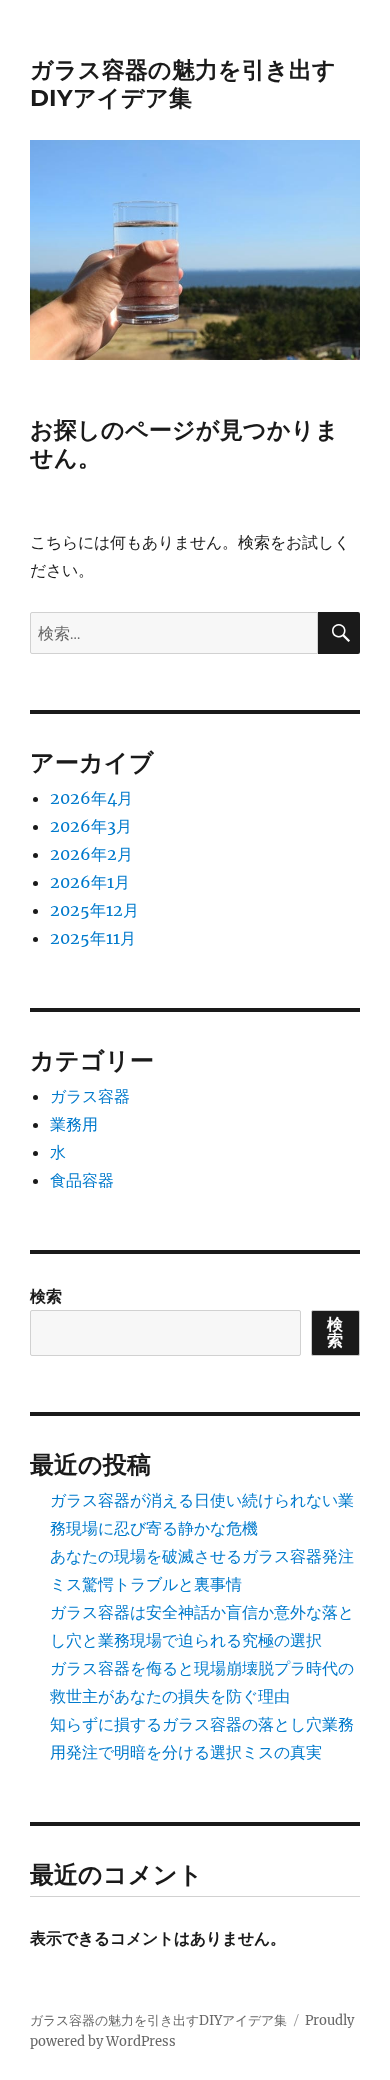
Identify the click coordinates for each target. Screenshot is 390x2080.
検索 (46, 1296)
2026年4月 (91, 798)
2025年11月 (93, 938)
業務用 (74, 1124)
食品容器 (82, 1180)
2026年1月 (90, 882)
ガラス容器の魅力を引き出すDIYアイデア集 (183, 84)
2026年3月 (91, 826)
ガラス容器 (90, 1096)
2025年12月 (94, 910)
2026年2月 (91, 854)
